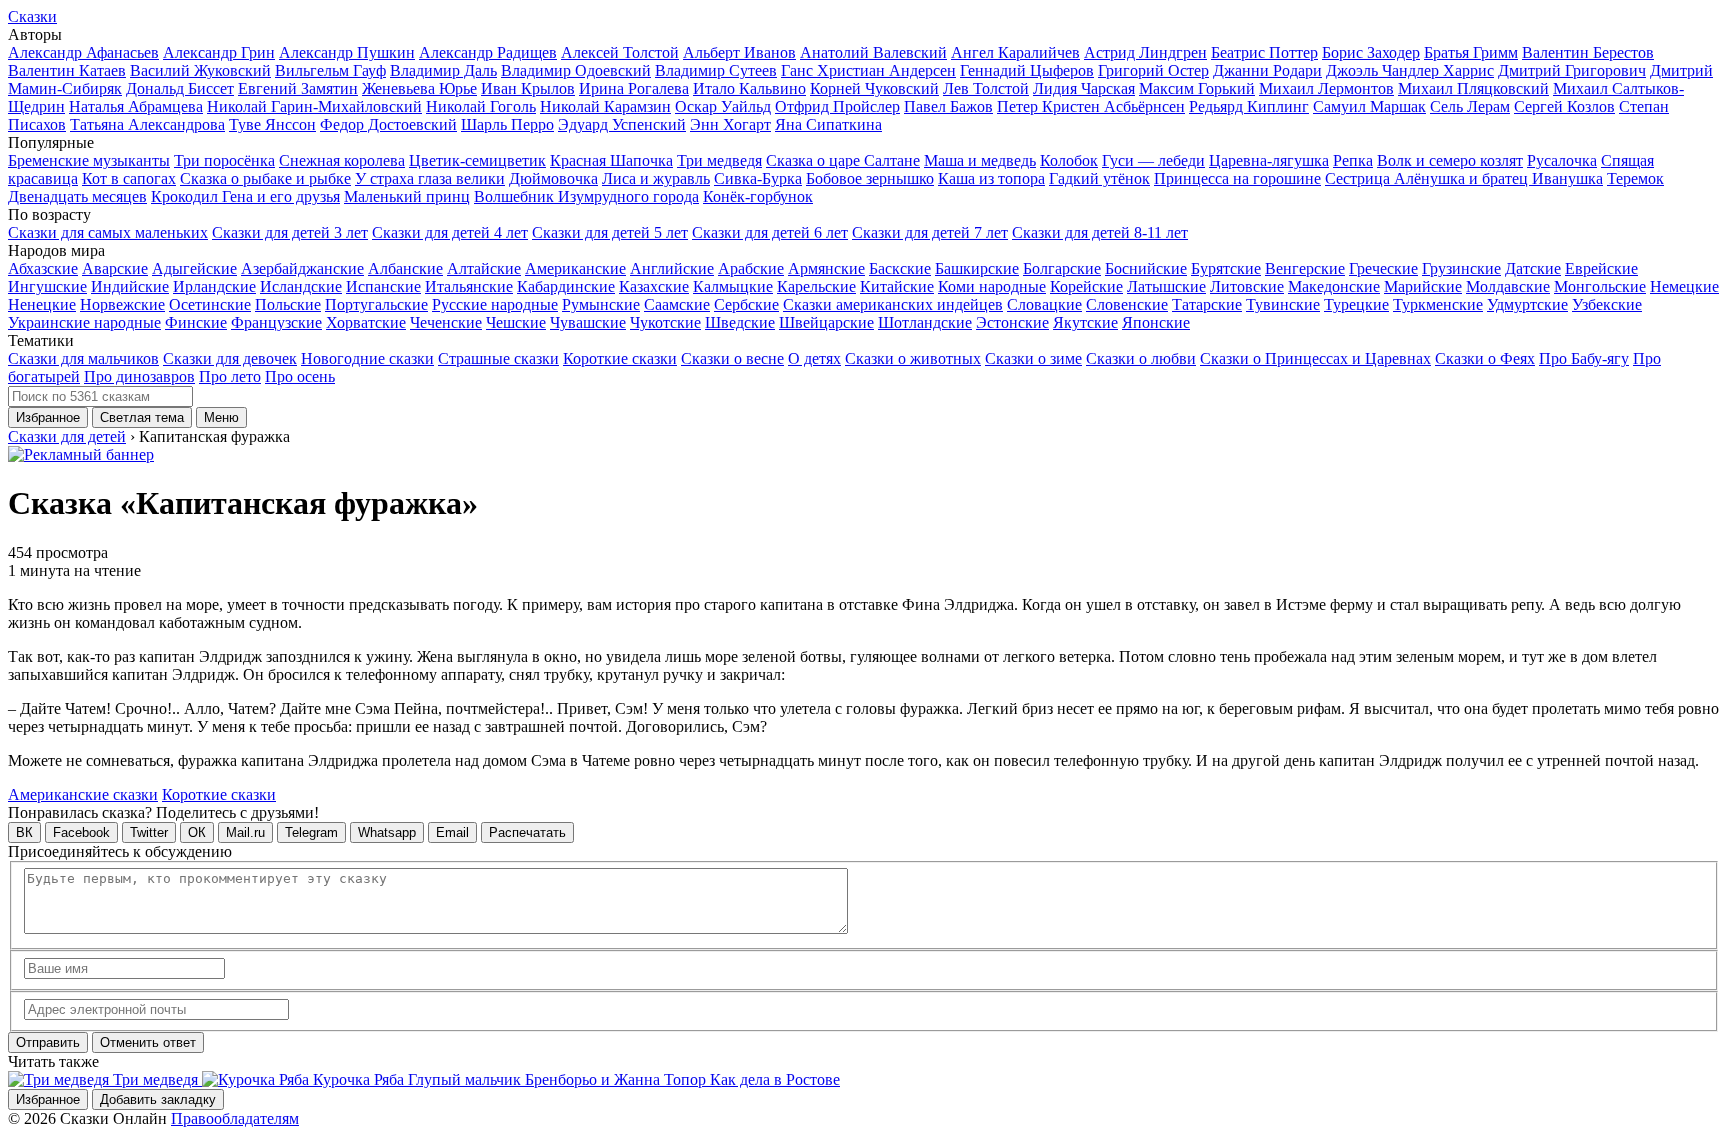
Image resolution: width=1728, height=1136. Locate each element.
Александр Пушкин (347, 52)
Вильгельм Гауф (330, 70)
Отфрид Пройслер (837, 106)
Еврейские (1601, 268)
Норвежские (122, 304)
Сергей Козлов (1564, 106)
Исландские (301, 286)
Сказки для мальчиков (83, 358)
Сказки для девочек (230, 358)
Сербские (746, 304)
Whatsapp (387, 832)
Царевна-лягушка (1269, 160)
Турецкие (1356, 304)
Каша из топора (991, 178)
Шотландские (925, 322)
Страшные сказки (498, 358)
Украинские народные (84, 322)
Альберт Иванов (739, 52)
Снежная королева (342, 160)
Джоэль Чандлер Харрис (1410, 70)
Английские (672, 268)
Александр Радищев (488, 52)
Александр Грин (219, 52)
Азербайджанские (302, 268)
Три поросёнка (224, 160)
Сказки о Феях (1485, 358)
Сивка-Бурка (758, 178)
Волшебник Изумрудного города (586, 196)
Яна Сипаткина (828, 124)
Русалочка (1562, 160)
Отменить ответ (148, 1042)
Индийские (130, 286)
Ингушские (47, 286)
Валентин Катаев (67, 70)
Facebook (81, 832)
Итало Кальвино (749, 88)
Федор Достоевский (388, 124)
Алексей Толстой (620, 52)
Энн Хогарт (730, 124)
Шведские (740, 322)
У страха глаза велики (430, 178)
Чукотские (665, 322)
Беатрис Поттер (1264, 52)
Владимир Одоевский (576, 70)
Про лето (230, 376)
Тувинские (1283, 304)
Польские (288, 304)
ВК (24, 832)
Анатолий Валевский (873, 52)
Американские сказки (83, 794)
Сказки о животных (913, 358)
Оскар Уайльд (723, 106)
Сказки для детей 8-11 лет (1100, 232)
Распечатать (527, 832)
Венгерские (1305, 268)
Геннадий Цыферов (1027, 70)
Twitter (149, 832)
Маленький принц (407, 196)
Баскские (900, 268)
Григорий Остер (1153, 70)
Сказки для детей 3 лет (290, 232)
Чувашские (588, 322)
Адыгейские (194, 268)
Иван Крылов (528, 88)
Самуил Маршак (1369, 106)
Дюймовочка (553, 178)
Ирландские (214, 286)
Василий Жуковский (200, 70)
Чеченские (446, 322)
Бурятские (1226, 268)
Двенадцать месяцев (77, 196)
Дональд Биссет (180, 88)
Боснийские (1146, 268)
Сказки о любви (1141, 358)
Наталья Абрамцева (136, 106)
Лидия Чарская (1084, 88)
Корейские (1086, 286)
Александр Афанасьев (83, 52)
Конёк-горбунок (758, 196)
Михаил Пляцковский (1473, 88)
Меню (221, 417)
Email (452, 832)
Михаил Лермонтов (1326, 88)
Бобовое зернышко (870, 178)
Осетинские (210, 304)
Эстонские (1012, 322)
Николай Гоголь (481, 106)
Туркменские (1438, 304)
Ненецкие (42, 304)
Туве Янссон (272, 124)
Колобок (1069, 160)
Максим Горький (1197, 88)
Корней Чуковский (874, 88)
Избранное (48, 417)
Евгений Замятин (298, 88)
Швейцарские (826, 322)
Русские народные (495, 304)
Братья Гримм (1471, 52)
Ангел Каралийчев (1015, 52)
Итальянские (469, 286)
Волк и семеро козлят (1450, 160)
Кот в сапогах (129, 178)
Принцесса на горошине (1237, 178)
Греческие (1383, 268)
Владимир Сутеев (716, 70)
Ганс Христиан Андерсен (868, 70)
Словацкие (1044, 304)
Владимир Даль (443, 70)
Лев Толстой (986, 88)
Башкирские (977, 268)
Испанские (383, 286)
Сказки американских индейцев (893, 304)
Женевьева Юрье (419, 88)
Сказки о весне (732, 358)
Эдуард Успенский (622, 124)
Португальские (376, 304)
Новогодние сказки (367, 358)
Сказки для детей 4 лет (450, 232)
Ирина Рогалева (634, 88)
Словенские (1127, 304)
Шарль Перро (507, 124)
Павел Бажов (948, 106)
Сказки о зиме (1033, 358)
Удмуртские (1527, 304)
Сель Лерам (1470, 106)
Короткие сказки (620, 358)
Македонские (1334, 286)
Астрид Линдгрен (1145, 52)
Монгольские (1600, 286)
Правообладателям (235, 1118)
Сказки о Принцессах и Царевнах (1315, 358)
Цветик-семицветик (477, 160)
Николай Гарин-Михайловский (314, 106)
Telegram (311, 832)
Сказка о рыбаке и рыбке (265, 178)
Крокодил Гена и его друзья (245, 196)
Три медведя (719, 160)
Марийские (1423, 286)
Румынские (601, 304)
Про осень (300, 376)
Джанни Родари (1267, 70)
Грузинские (1461, 268)
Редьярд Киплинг (1249, 106)
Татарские (1207, 304)
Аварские (115, 268)
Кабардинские (566, 286)
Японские (1156, 322)
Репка (1353, 160)
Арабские (751, 268)
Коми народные (992, 286)
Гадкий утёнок (1099, 178)
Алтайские (484, 268)
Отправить (48, 1042)
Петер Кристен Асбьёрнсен (1091, 106)
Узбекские (1607, 304)
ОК (197, 832)
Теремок (1635, 178)
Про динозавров (139, 376)
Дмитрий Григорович (1572, 70)
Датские (1533, 268)
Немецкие (1684, 286)
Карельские (816, 286)
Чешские (516, 322)
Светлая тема (142, 417)
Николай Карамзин (605, 106)
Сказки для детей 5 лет (610, 232)
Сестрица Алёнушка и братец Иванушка (1464, 178)
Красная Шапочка (611, 160)
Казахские (654, 286)
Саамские (677, 304)
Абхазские (43, 268)
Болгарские (1062, 268)
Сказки (32, 16)
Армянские (826, 268)
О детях (814, 358)
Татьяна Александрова (147, 124)
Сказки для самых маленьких (108, 232)
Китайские (897, 286)
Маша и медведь (980, 160)
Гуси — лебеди (1153, 160)
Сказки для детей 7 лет (930, 232)
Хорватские (366, 322)
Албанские (405, 268)
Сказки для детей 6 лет (770, 232)
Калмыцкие (733, 286)
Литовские (1247, 286)
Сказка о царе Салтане (843, 160)
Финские (196, 322)
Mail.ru (245, 832)
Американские (575, 268)
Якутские (1085, 322)
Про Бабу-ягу (1584, 358)
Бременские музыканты (89, 160)
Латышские (1166, 286)
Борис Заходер (1371, 52)
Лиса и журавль (656, 178)
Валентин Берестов (1588, 52)
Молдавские (1508, 286)
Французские (276, 322)
